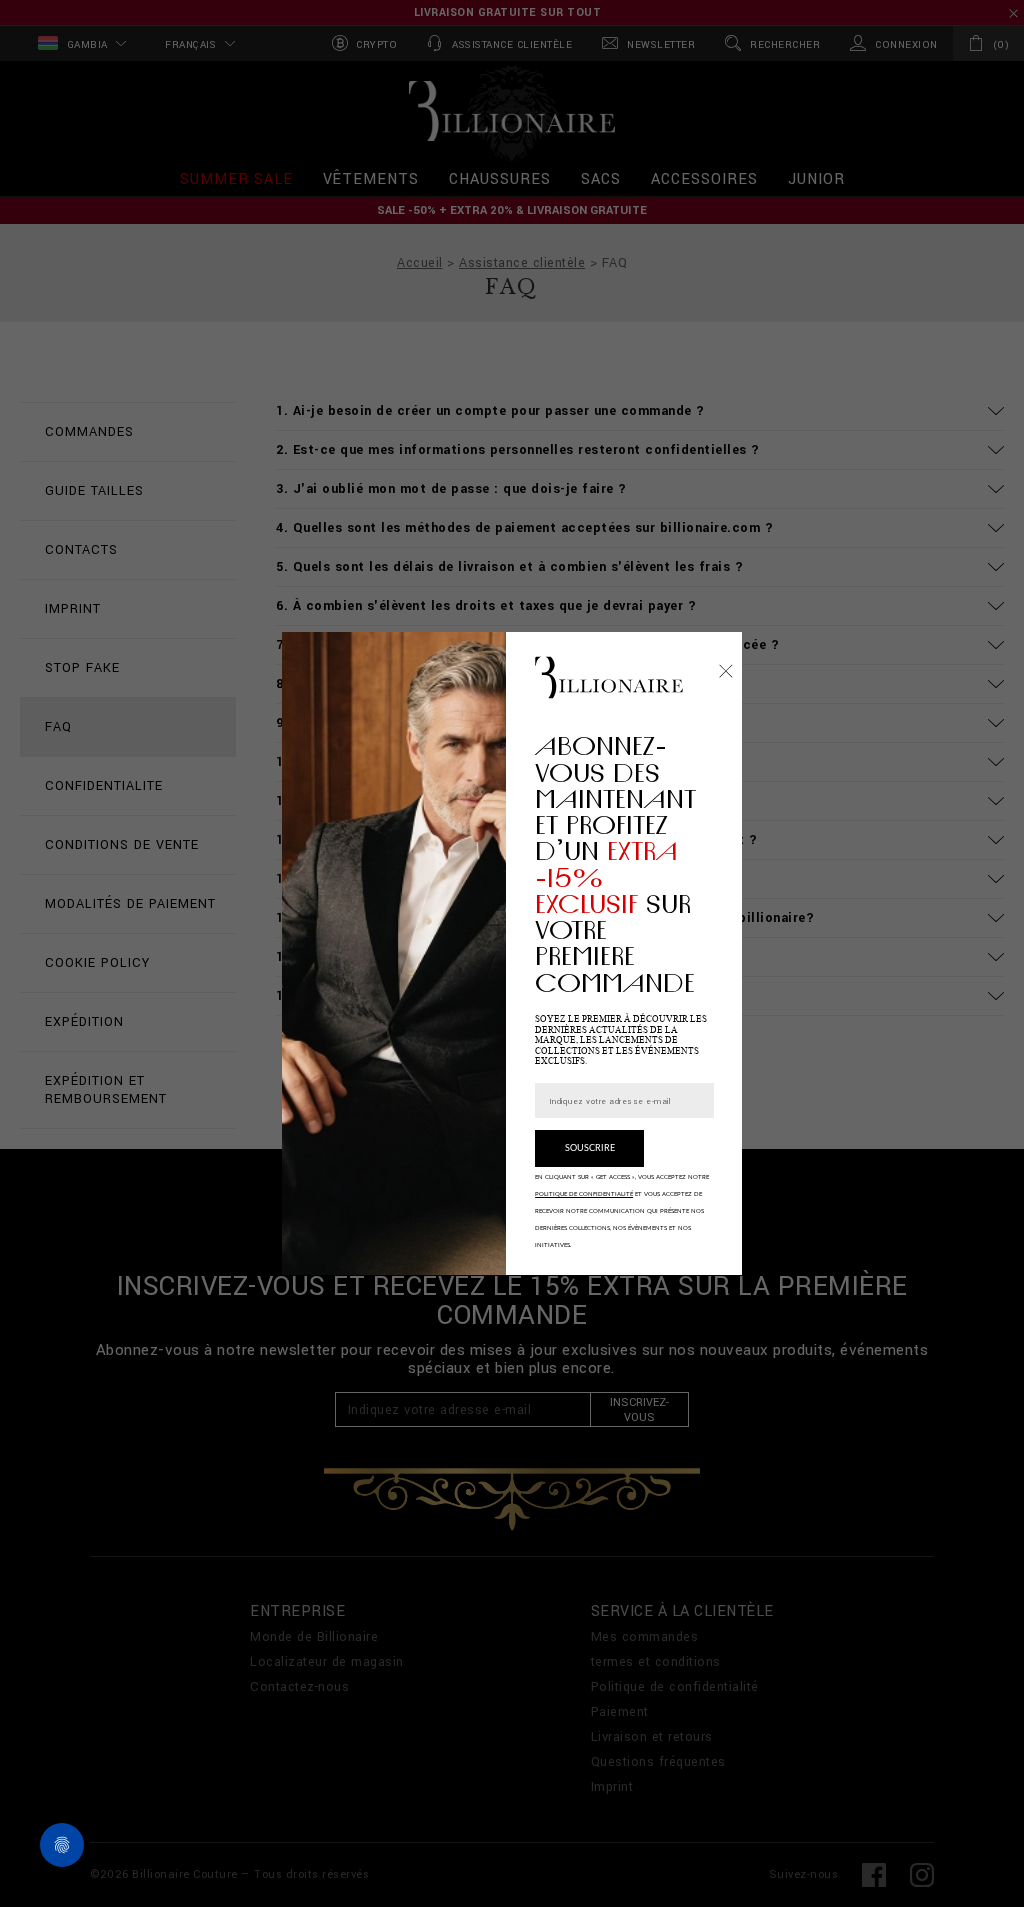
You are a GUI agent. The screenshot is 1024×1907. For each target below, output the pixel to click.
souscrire (590, 1148)
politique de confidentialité (584, 1194)
